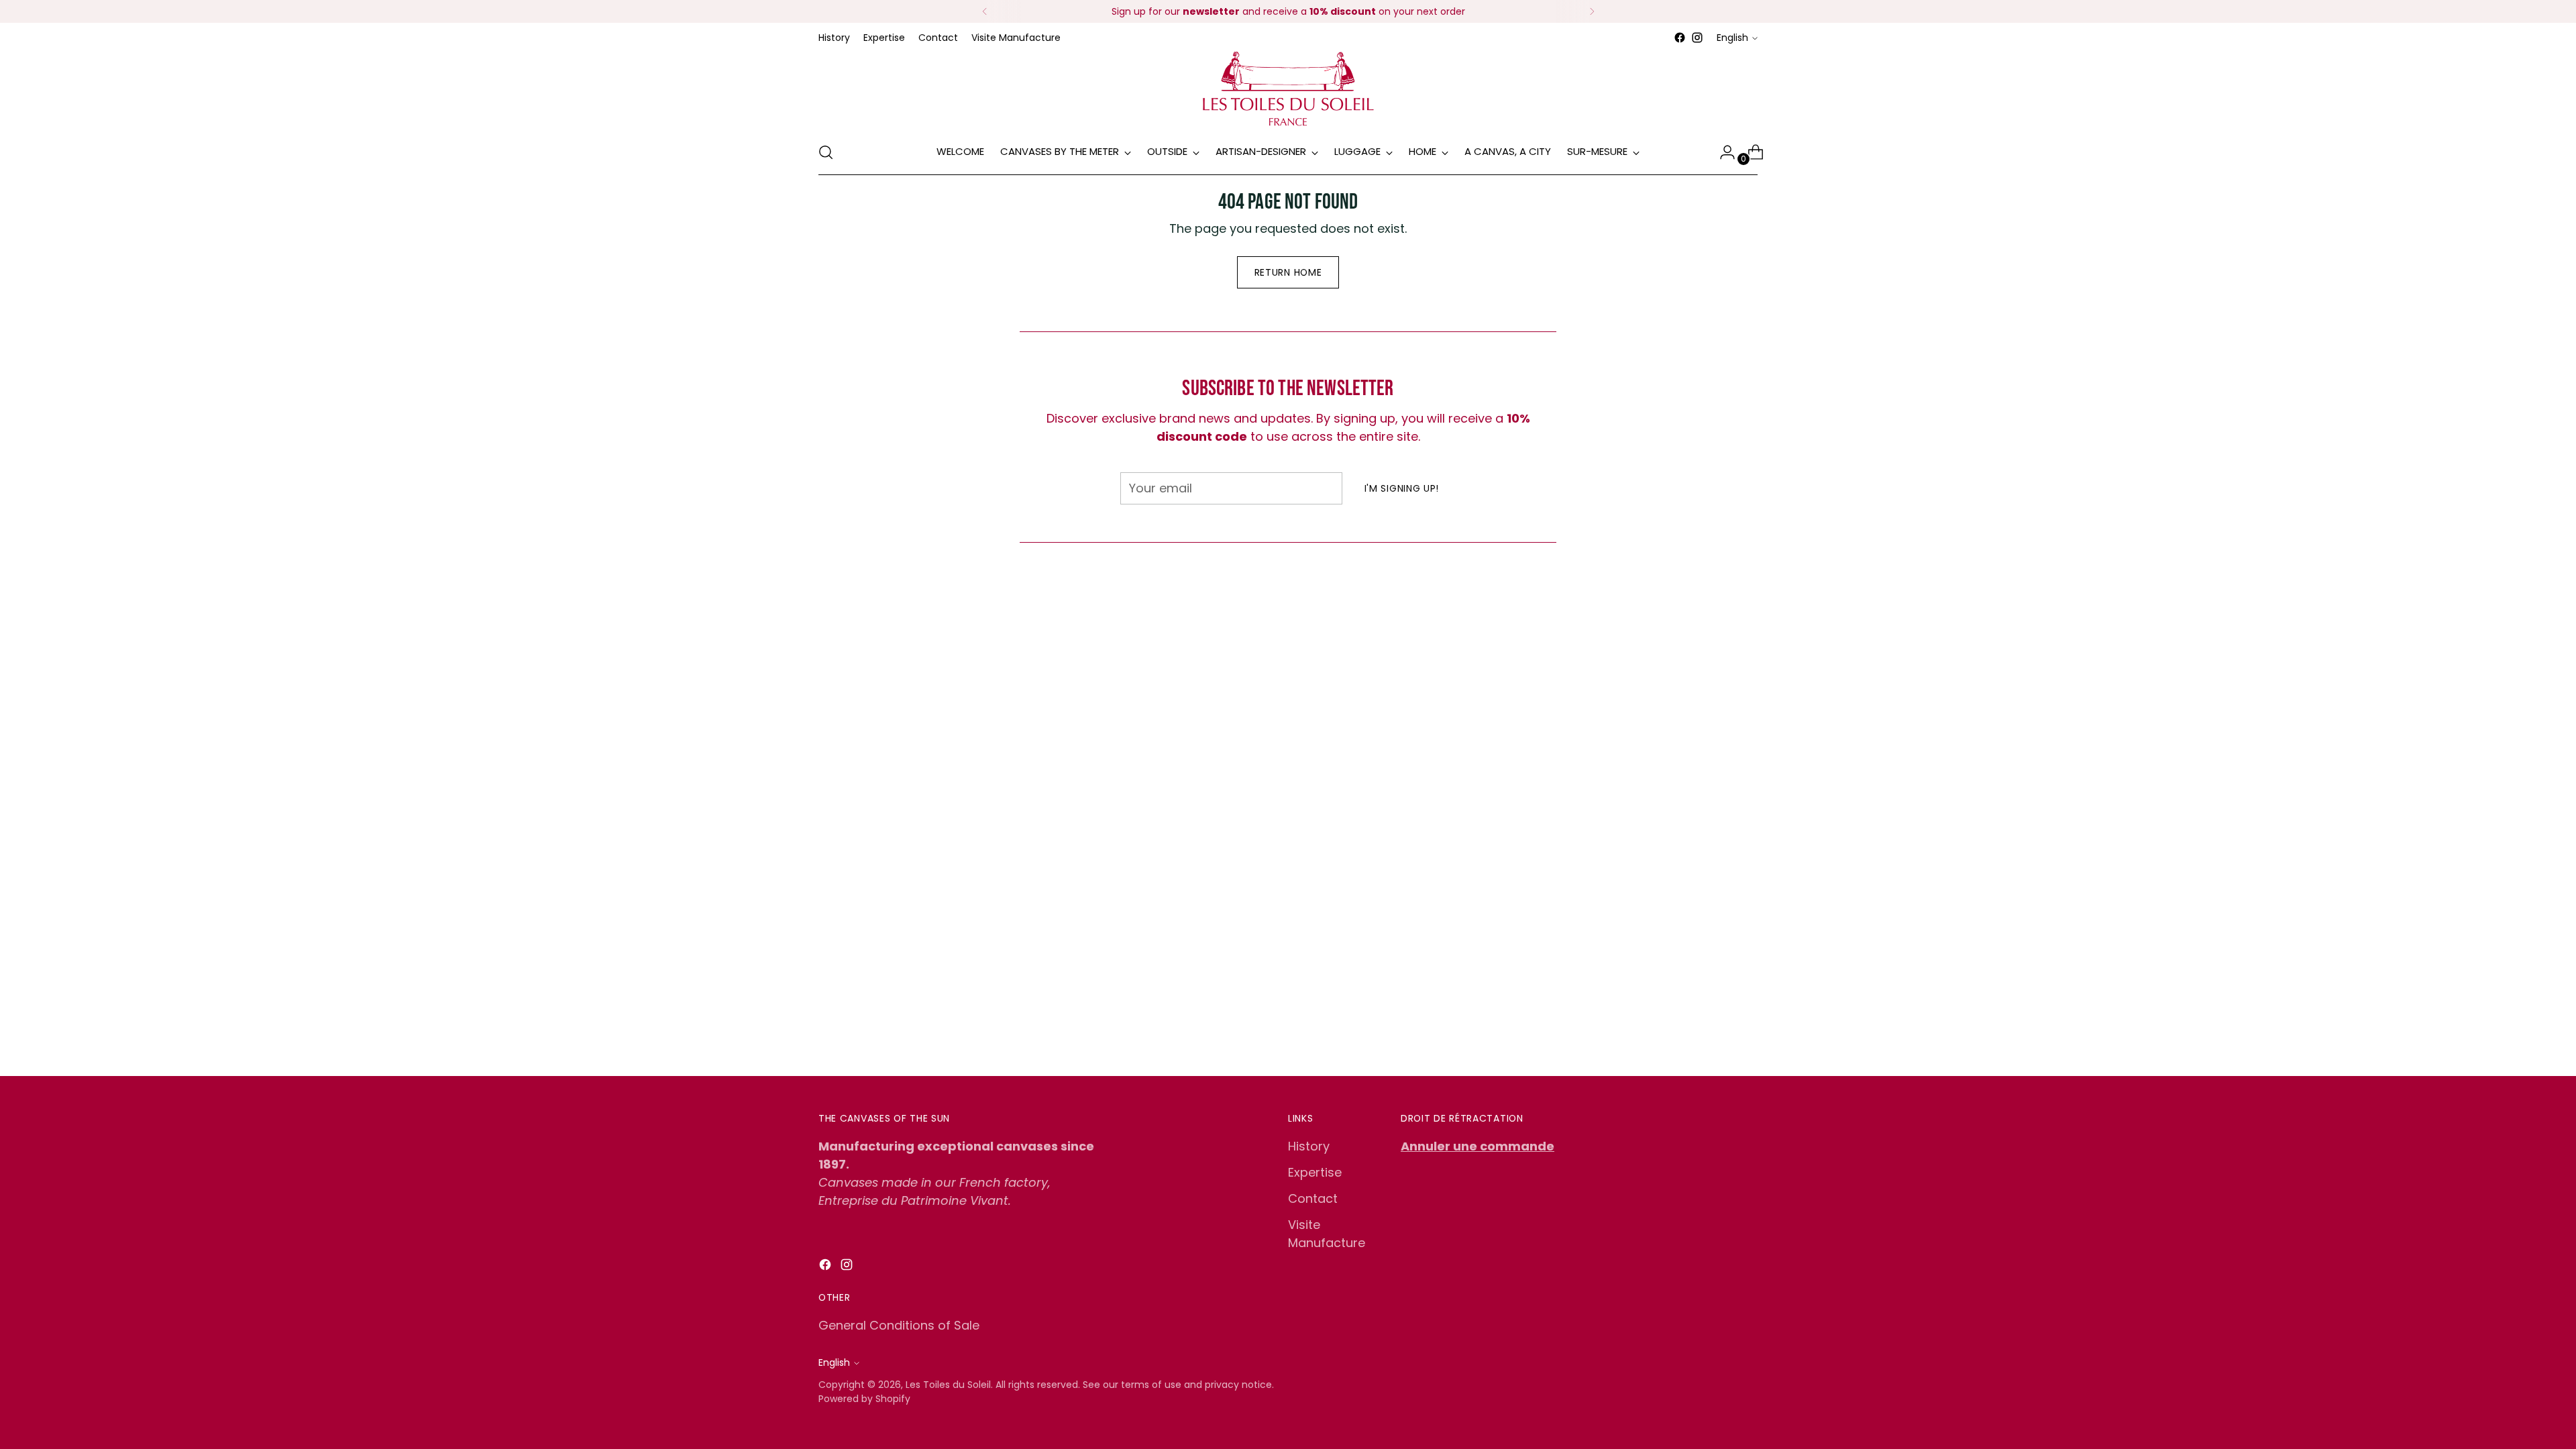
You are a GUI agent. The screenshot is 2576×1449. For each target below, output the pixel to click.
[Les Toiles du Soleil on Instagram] (1697, 38)
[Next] (1592, 11)
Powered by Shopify (864, 1399)
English (1732, 38)
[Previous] (985, 11)
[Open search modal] (826, 152)
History (1309, 1146)
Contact (1313, 1198)
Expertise (1315, 1172)
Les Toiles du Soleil (948, 1385)
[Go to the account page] (1722, 152)
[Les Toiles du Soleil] (1288, 88)
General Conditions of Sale (899, 1325)
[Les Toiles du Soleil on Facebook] (1680, 38)
